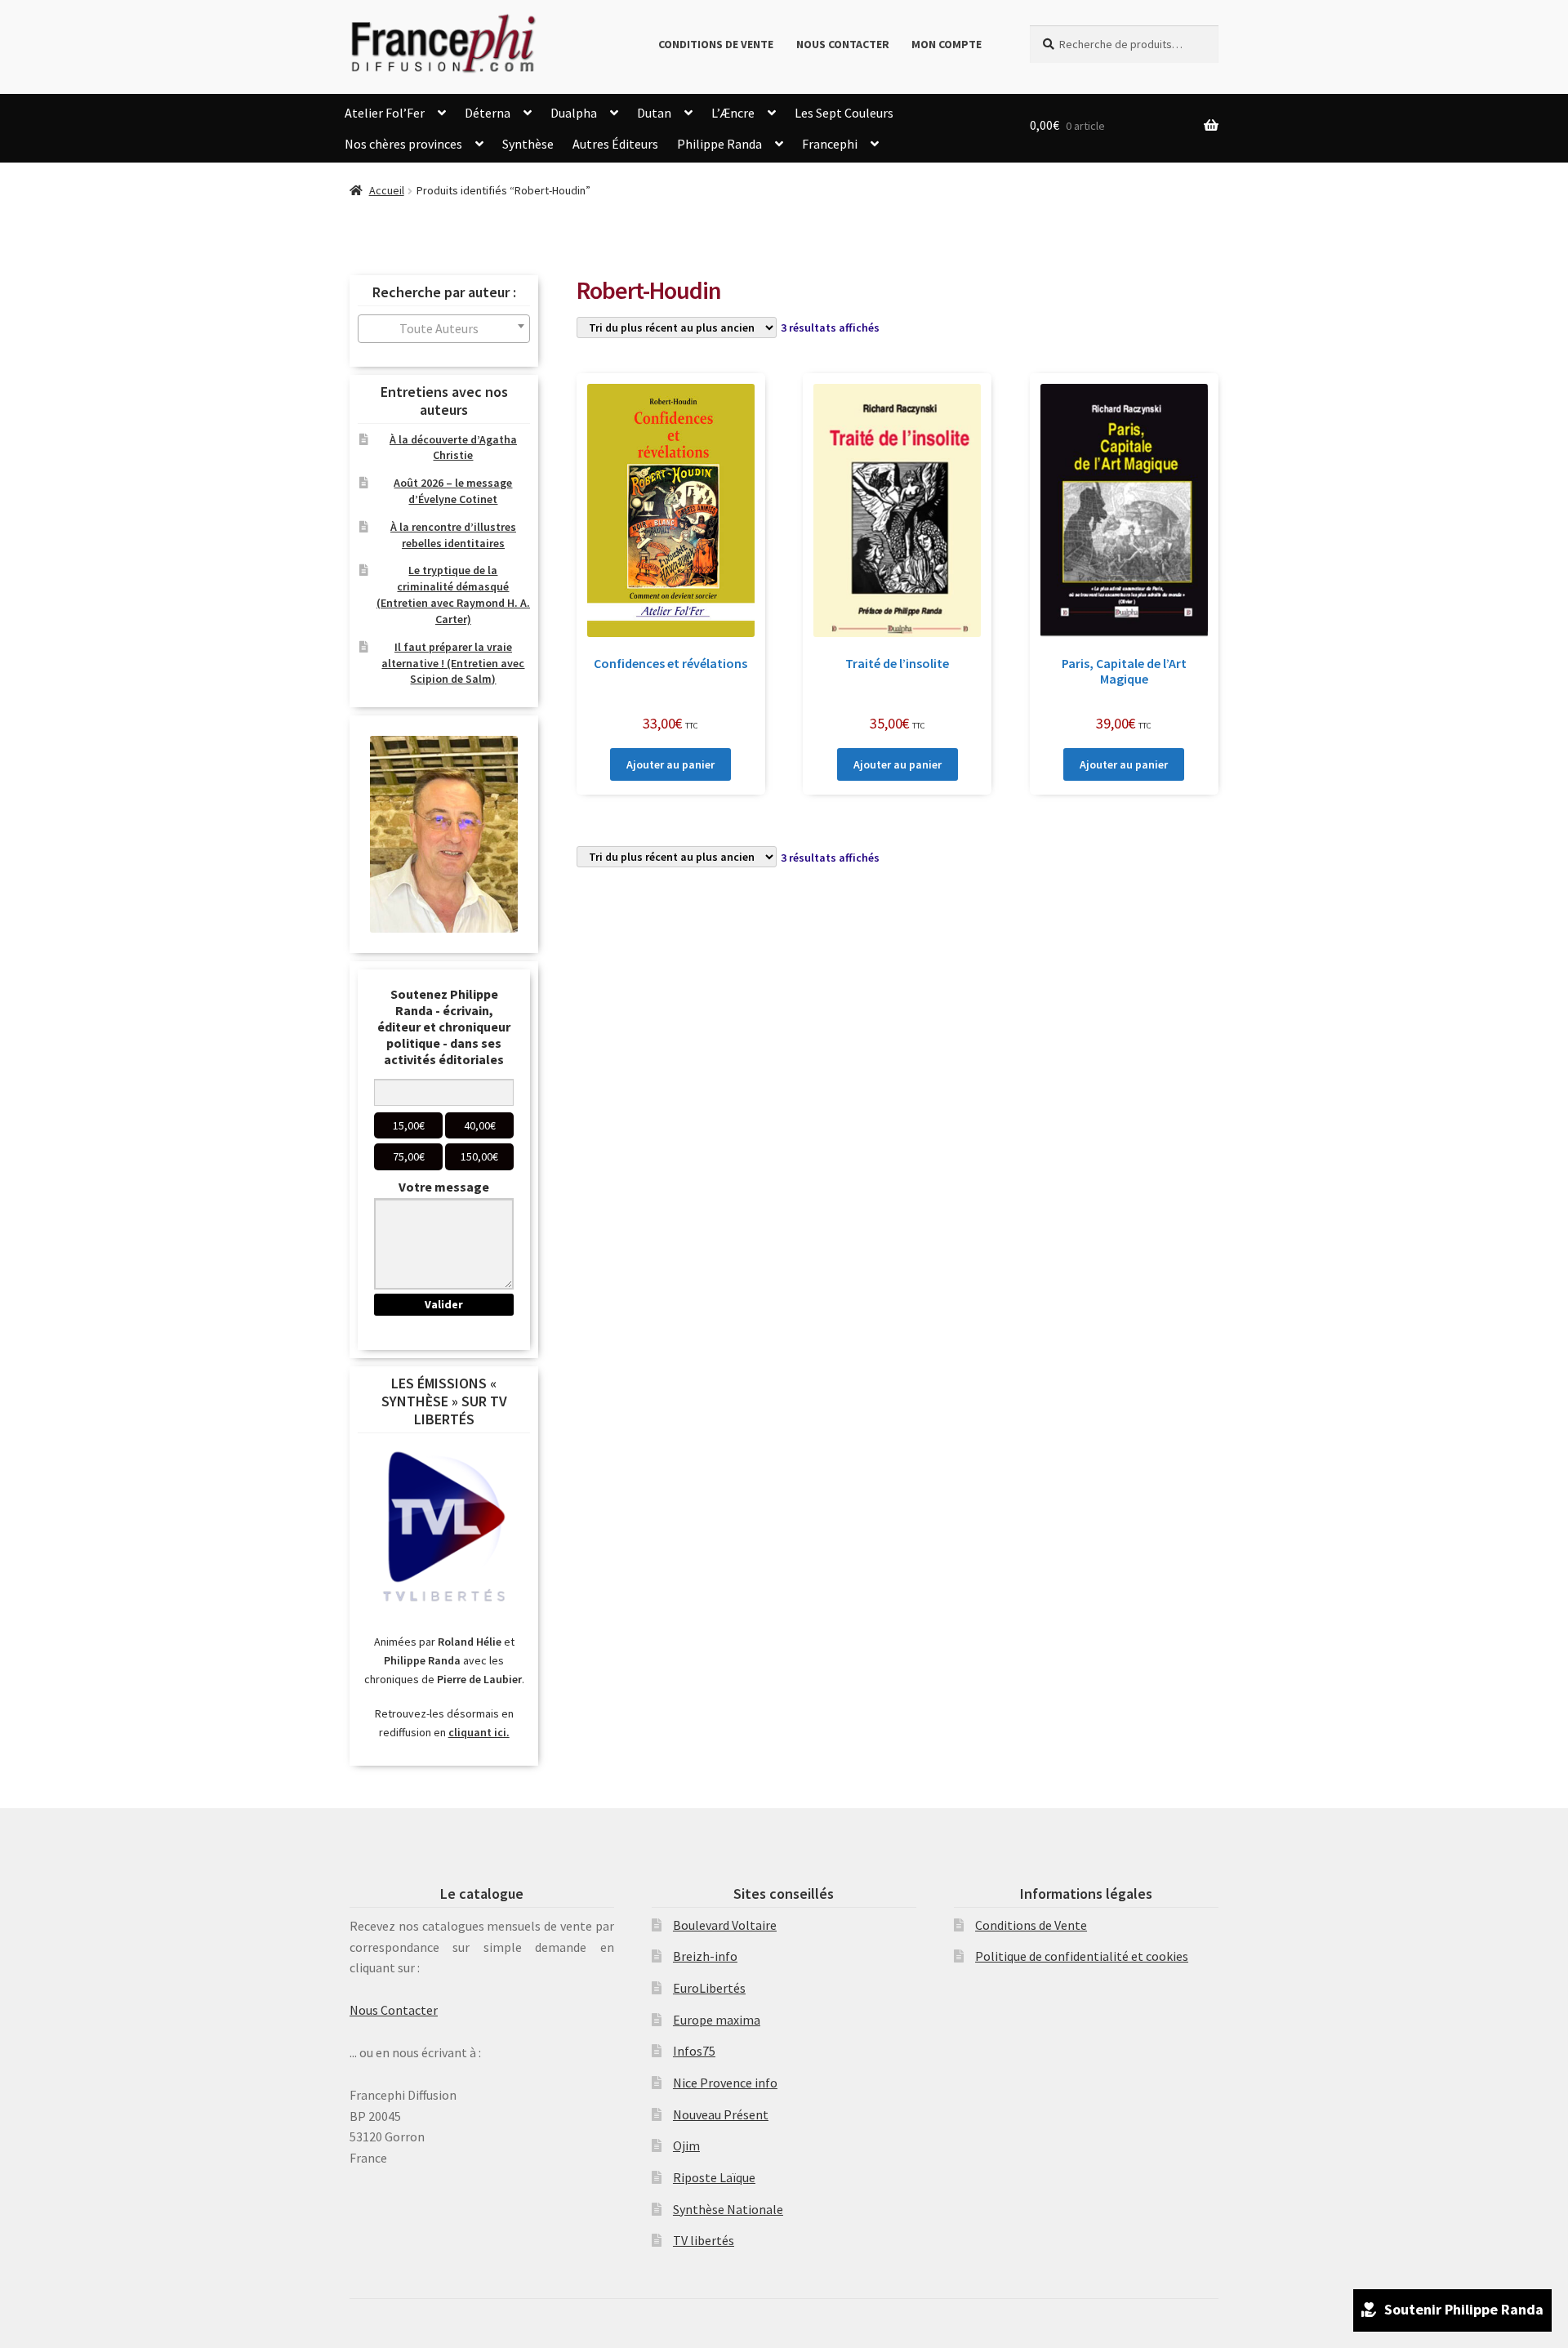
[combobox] (444, 329)
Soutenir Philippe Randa (1464, 2309)
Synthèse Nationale (728, 2209)
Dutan (654, 113)
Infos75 (694, 2051)
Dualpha (574, 113)
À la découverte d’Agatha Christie (453, 448)
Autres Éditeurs (615, 144)
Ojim (686, 2145)
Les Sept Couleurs (844, 113)
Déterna (488, 113)
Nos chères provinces (403, 144)
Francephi (830, 144)
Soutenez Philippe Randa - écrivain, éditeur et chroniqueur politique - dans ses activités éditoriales (444, 1027)
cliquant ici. (479, 1732)
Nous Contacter (843, 44)
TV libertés (704, 2240)
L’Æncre (733, 113)
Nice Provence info (725, 2083)
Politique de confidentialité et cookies (1082, 1956)
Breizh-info (705, 1956)
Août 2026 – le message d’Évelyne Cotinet (453, 491)
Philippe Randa (719, 144)
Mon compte (947, 44)
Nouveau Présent (721, 2114)
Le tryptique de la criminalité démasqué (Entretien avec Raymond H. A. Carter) (453, 594)
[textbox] (444, 329)
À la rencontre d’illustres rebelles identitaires (453, 535)
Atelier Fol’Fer (385, 113)
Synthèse (528, 144)
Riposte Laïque (714, 2177)
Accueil (387, 190)
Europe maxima (717, 2020)
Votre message (444, 1187)
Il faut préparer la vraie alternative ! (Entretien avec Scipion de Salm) (453, 663)
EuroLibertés (709, 1988)
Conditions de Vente (716, 44)
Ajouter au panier (670, 764)
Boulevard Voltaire (725, 1925)
